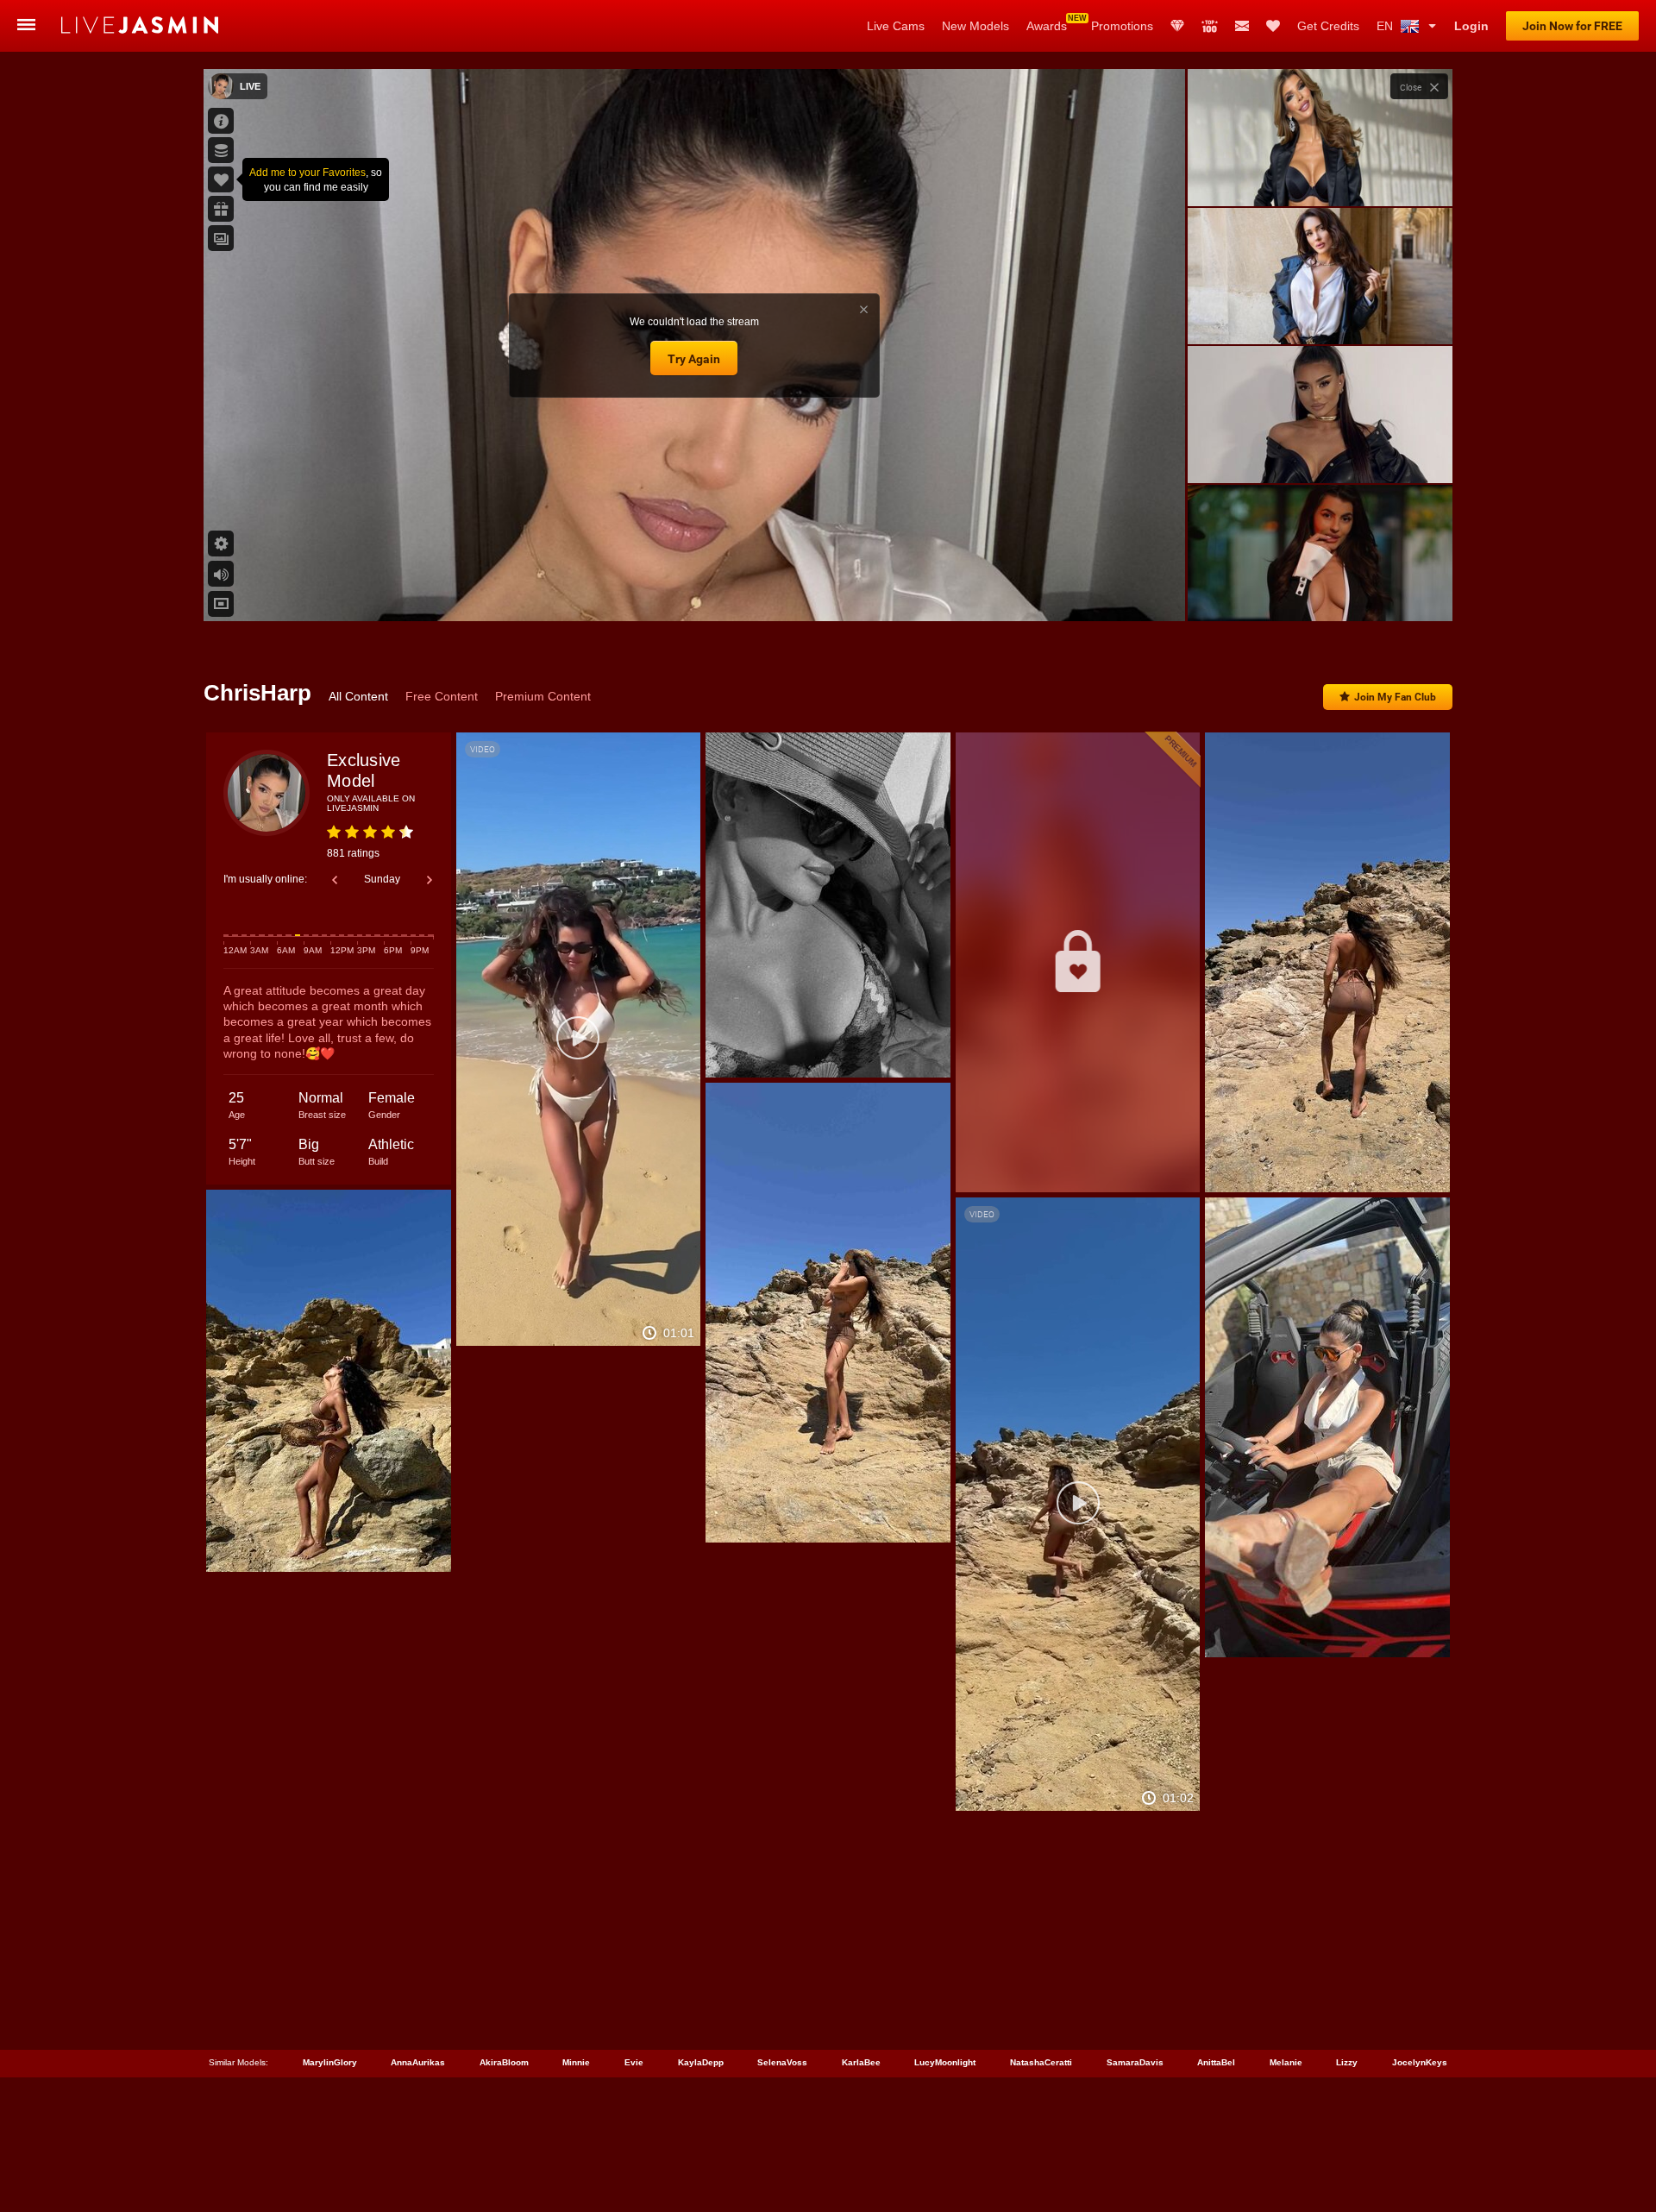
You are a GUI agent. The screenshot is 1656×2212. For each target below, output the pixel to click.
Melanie (1286, 2062)
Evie (634, 2062)
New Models (975, 26)
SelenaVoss (782, 2062)
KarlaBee (861, 2062)
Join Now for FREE (1572, 26)
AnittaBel (1216, 2062)
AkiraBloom (504, 2062)
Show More (1320, 592)
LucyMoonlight (945, 2062)
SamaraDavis (1135, 2062)
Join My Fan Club (1395, 697)
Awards (1047, 26)
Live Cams (896, 26)
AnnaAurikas (418, 2062)
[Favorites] (1273, 26)
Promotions (1122, 26)
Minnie (576, 2062)
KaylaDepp (701, 2062)
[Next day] (430, 880)
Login (1471, 26)
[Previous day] (335, 880)
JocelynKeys (1420, 2062)
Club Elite (1177, 26)
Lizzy (1347, 2062)
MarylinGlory (330, 2062)
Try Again (694, 359)
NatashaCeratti (1041, 2062)
